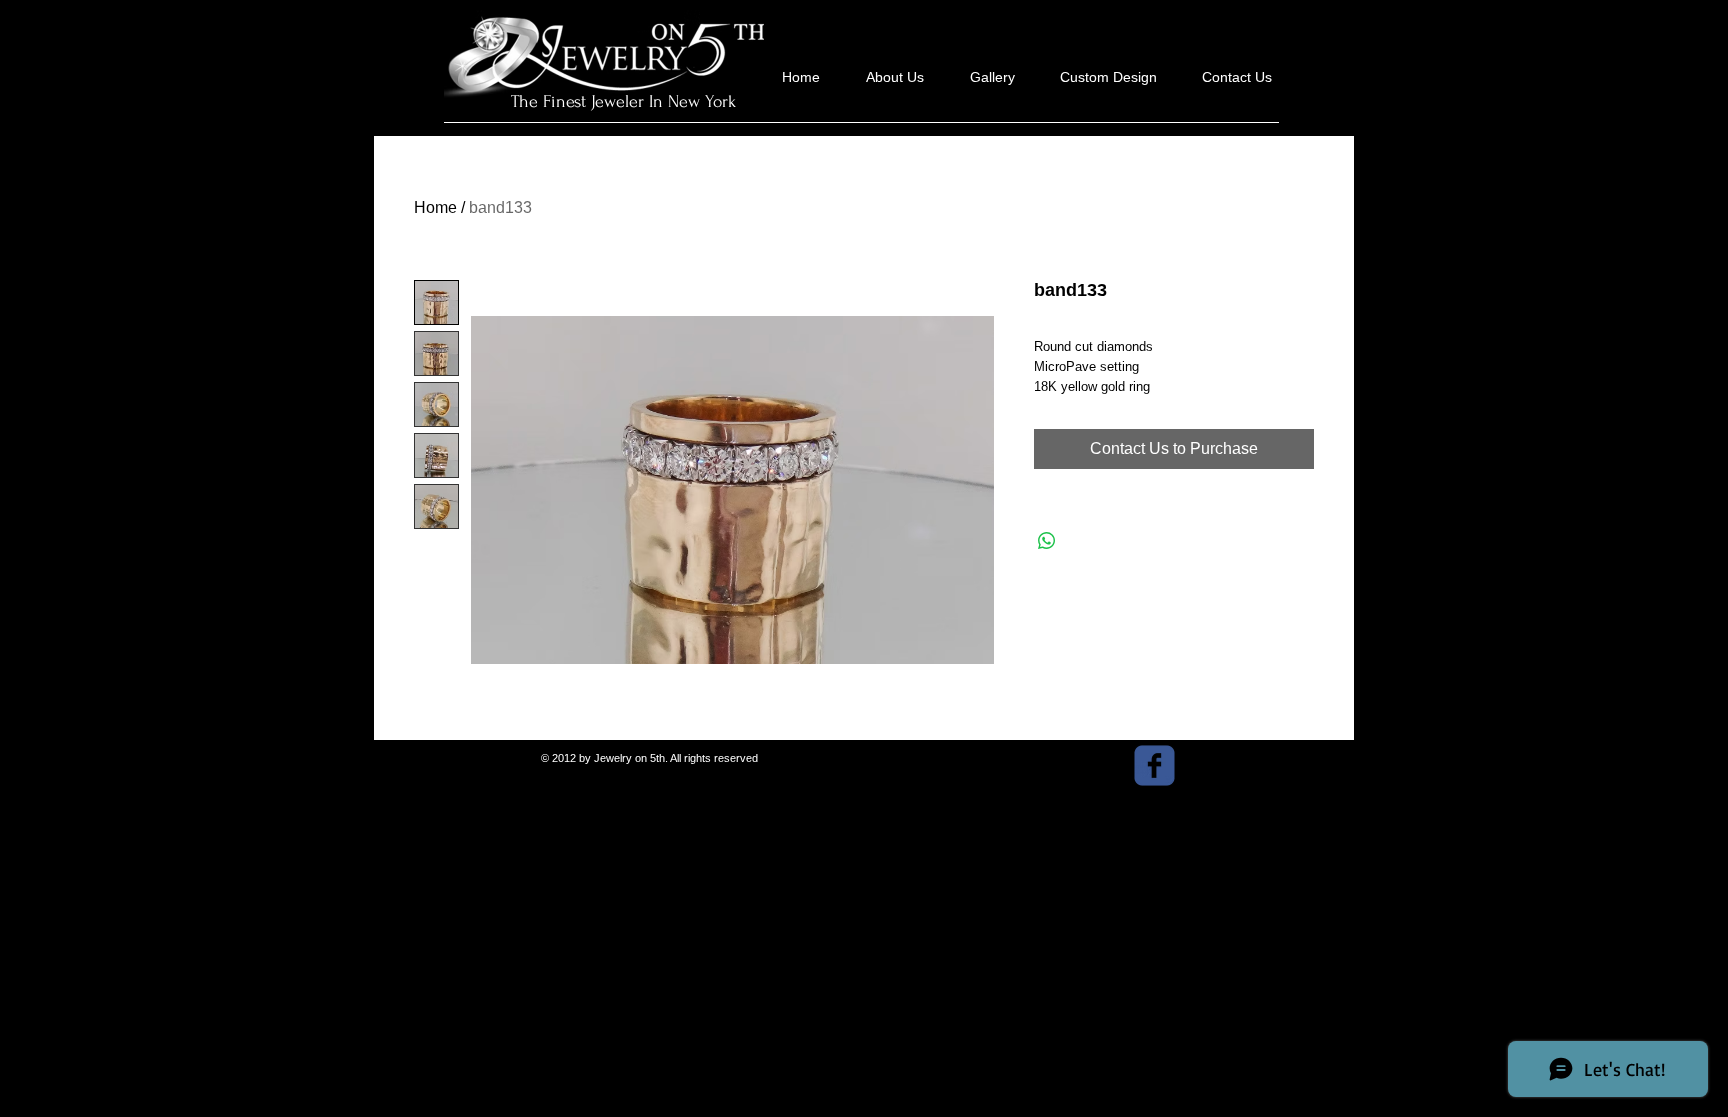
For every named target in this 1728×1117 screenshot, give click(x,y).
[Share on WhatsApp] (1047, 541)
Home (435, 207)
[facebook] (1154, 765)
